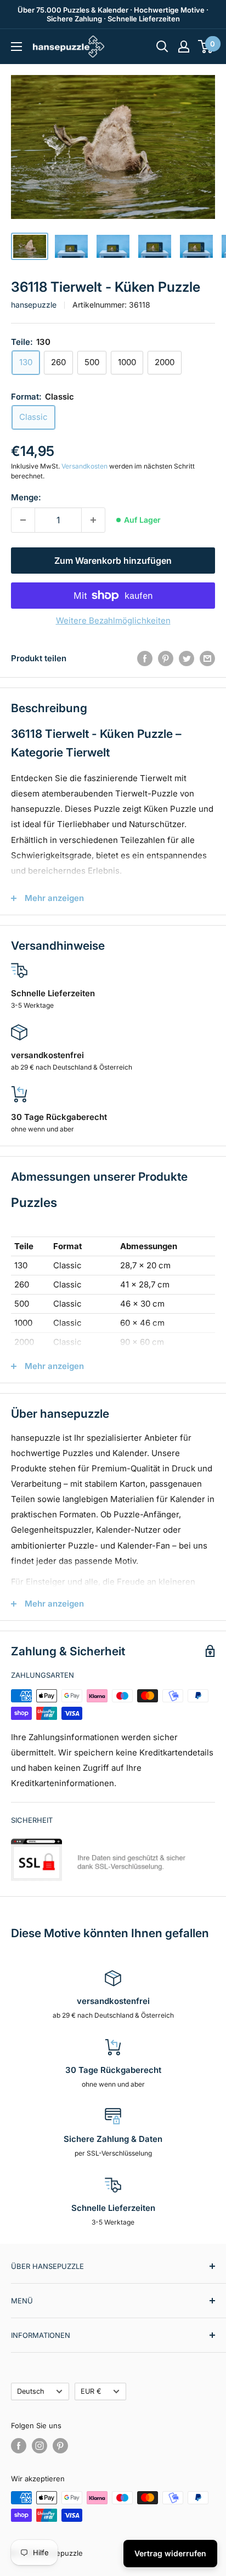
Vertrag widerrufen (170, 2553)
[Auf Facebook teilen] (145, 658)
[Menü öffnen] (16, 47)
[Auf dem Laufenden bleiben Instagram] (39, 2446)
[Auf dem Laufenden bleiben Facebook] (19, 2446)
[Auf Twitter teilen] (187, 658)
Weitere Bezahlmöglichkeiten (113, 620)
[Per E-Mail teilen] (207, 658)
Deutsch (31, 2391)
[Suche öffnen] (162, 47)
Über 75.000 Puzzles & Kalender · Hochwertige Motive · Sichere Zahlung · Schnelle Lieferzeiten (113, 14)
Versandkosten (84, 466)
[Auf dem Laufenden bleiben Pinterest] (60, 2446)
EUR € (91, 2391)
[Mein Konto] (184, 47)
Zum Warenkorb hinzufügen (113, 561)
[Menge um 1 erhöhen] (93, 520)
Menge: (26, 497)
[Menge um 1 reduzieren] (23, 520)
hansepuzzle (34, 305)
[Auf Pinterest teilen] (166, 658)
